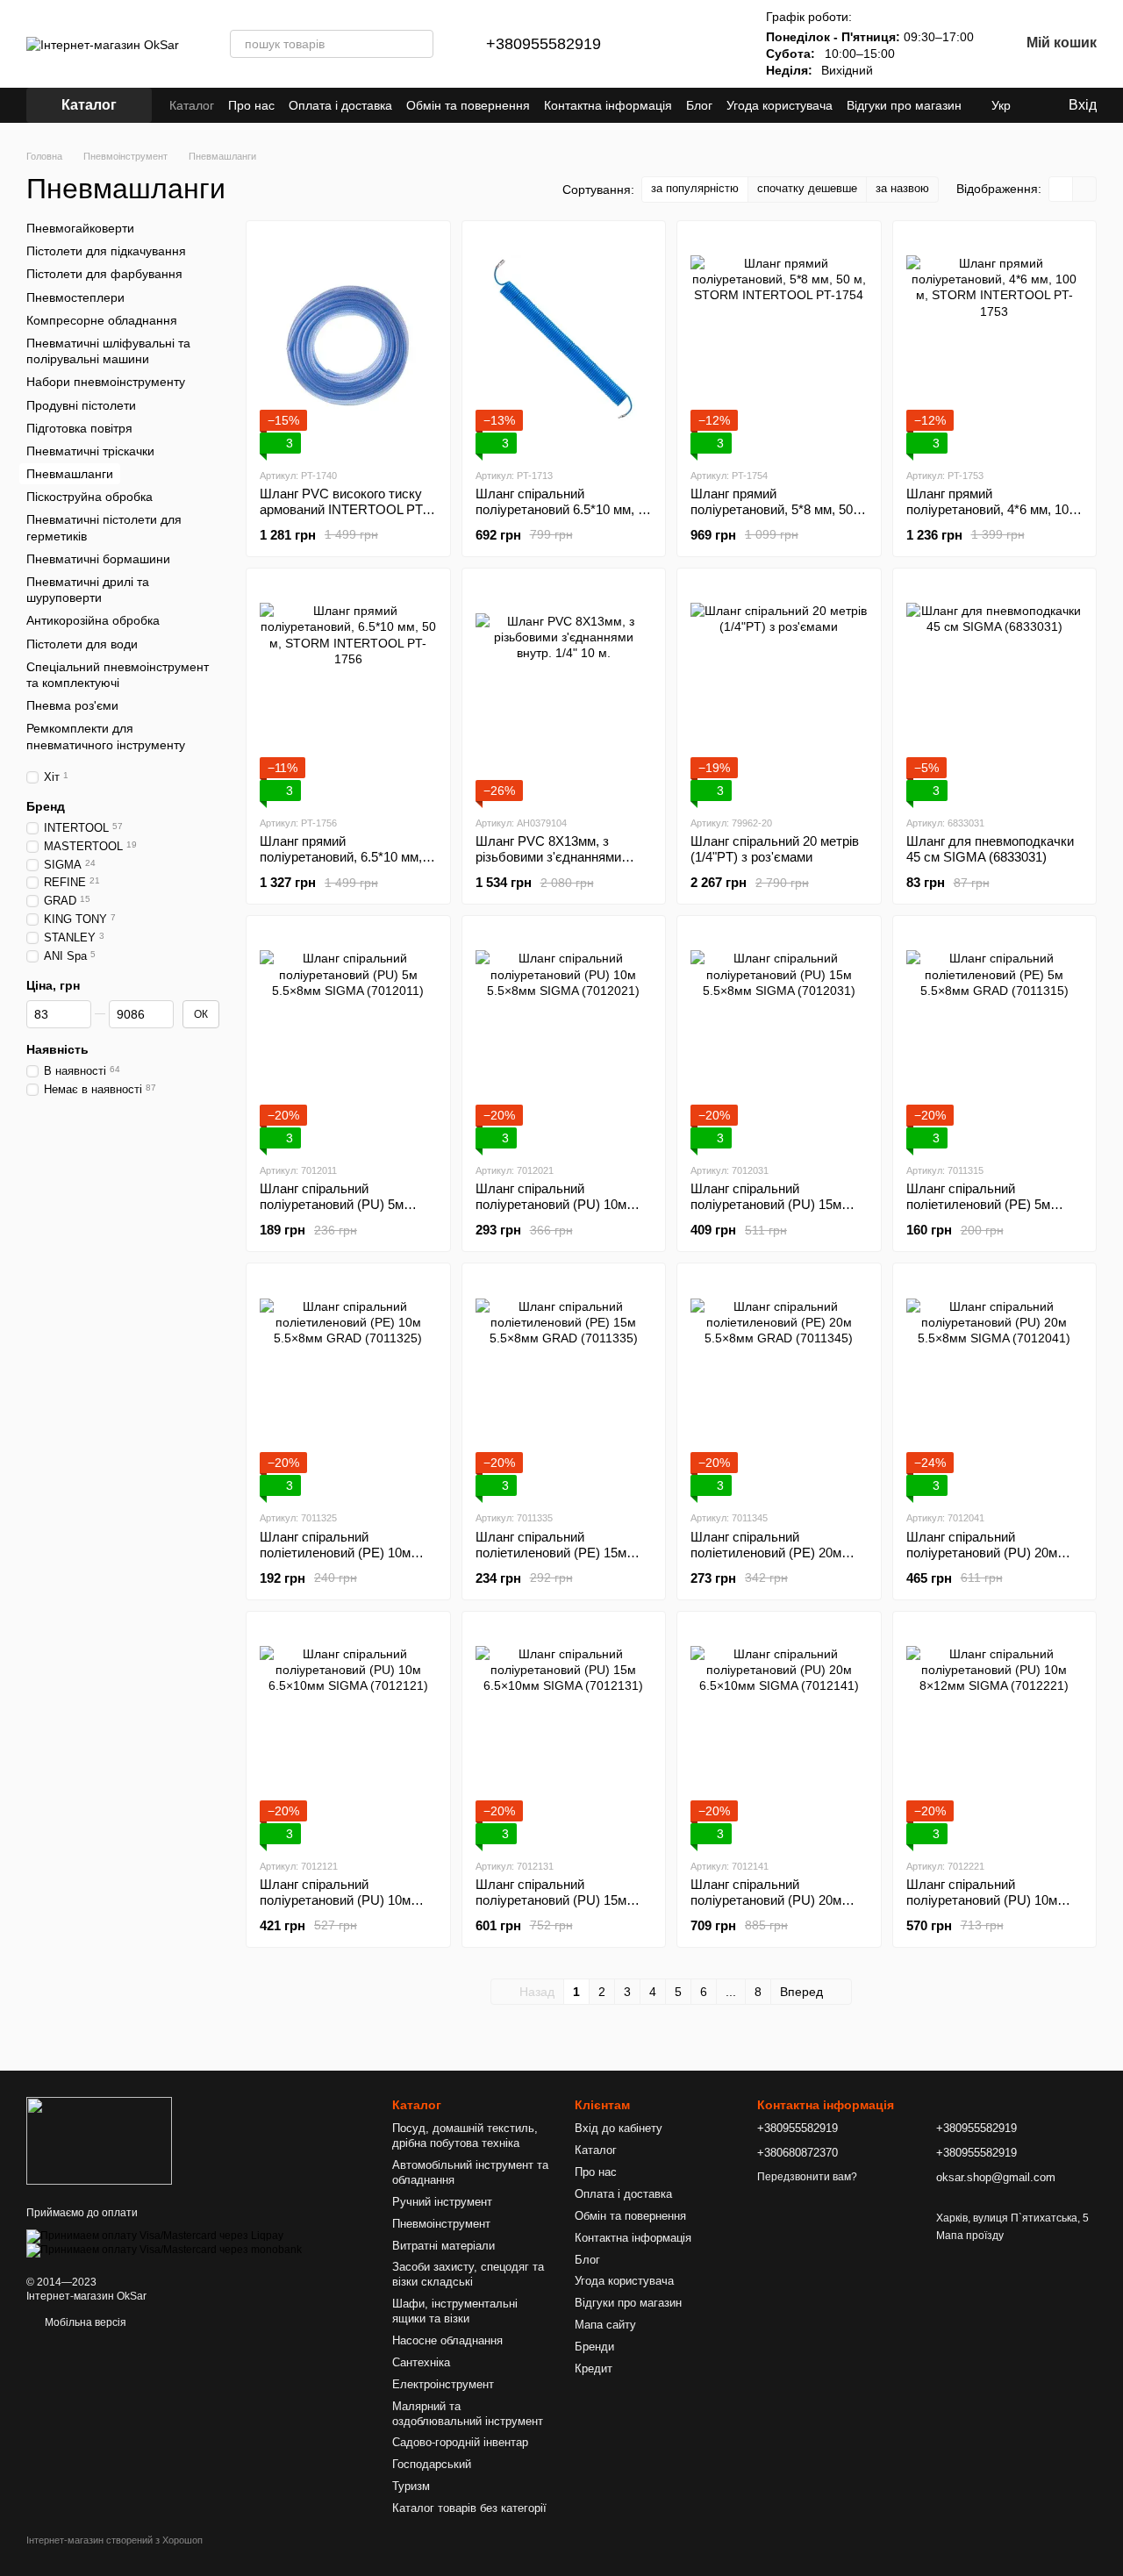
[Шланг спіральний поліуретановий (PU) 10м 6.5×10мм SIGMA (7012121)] (348, 1735)
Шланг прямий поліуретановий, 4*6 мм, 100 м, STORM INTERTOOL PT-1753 (991, 517)
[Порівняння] (668, 44)
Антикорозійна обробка (93, 620)
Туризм (411, 2486)
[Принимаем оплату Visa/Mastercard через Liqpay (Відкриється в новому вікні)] (155, 2236)
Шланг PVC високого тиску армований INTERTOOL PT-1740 (343, 509)
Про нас (251, 105)
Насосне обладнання (447, 2340)
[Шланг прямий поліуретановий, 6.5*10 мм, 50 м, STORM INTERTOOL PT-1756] (348, 691)
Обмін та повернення (468, 105)
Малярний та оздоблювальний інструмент (468, 2414)
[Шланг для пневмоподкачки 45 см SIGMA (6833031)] (995, 691)
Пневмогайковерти (80, 228)
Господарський (432, 2464)
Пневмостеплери (75, 297)
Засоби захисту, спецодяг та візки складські (468, 2274)
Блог (699, 105)
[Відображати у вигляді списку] (1084, 189)
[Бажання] (713, 44)
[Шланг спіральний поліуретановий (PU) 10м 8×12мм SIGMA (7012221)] (995, 1735)
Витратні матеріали (443, 2246)
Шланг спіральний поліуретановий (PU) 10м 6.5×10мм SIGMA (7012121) (342, 1900)
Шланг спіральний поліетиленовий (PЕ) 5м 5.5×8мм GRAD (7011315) (983, 1204)
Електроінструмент (443, 2384)
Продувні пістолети (81, 404)
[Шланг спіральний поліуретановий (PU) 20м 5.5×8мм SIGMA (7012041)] (995, 1386)
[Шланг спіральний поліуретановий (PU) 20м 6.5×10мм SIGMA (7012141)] (779, 1735)
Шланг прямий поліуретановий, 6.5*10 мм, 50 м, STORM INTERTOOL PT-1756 (341, 865)
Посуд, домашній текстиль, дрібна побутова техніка (465, 2136)
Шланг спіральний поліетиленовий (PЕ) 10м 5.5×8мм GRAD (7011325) (336, 1553)
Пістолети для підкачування (106, 251)
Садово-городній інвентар (460, 2442)
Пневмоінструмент (441, 2224)
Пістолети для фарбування (104, 274)
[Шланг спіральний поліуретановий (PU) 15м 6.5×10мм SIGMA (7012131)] (564, 1735)
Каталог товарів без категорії (469, 2508)
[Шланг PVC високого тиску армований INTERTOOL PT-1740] (348, 344)
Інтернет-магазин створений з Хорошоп (114, 2540)
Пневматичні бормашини (98, 559)
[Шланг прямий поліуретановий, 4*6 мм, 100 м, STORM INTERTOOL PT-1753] (995, 344)
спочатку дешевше (807, 188)
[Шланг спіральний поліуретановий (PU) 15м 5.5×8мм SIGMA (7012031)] (779, 1039)
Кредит (594, 2368)
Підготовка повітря (79, 427)
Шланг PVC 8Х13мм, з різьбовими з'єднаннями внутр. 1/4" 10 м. (548, 857)
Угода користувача (780, 105)
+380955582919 (544, 44)
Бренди (594, 2347)
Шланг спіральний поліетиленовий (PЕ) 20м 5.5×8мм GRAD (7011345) (767, 1553)
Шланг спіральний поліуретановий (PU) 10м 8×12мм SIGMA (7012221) (983, 1900)
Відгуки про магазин (904, 105)
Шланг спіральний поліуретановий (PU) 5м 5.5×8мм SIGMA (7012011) (338, 1204)
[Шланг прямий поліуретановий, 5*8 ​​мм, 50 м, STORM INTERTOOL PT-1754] (779, 344)
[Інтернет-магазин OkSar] (99, 2140)
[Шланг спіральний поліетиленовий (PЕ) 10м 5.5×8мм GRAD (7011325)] (348, 1386)
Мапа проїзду (970, 2236)
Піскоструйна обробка (89, 497)
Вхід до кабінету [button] (619, 2128)
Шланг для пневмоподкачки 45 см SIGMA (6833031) (990, 849)
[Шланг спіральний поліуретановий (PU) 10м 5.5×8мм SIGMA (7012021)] (564, 1039)
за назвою (902, 188)
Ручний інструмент (442, 2202)
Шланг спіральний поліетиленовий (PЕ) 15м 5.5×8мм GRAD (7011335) (552, 1553)
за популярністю (695, 188)
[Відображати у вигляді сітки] (1061, 189)
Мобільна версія (84, 2322)
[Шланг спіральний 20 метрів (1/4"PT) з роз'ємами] (779, 691)
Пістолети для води (82, 643)
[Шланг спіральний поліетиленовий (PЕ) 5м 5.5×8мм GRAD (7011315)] (995, 1039)
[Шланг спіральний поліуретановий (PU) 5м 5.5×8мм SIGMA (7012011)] (348, 1039)
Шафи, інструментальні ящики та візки (455, 2311)
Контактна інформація (608, 105)
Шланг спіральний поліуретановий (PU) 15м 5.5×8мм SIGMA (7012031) (769, 1204)
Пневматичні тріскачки (90, 451)
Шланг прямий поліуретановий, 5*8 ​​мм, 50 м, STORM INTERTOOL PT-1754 (773, 517)
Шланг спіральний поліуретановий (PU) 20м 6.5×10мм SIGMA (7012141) (773, 1900)
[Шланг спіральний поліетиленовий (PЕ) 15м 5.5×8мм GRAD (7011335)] (564, 1386)
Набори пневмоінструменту (106, 382)
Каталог (192, 105)
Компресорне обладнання (102, 320)
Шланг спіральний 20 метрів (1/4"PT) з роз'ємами (775, 849)
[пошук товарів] (419, 44)
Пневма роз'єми (72, 705)
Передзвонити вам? (807, 2177)
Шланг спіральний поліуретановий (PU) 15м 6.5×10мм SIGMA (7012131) (558, 1900)
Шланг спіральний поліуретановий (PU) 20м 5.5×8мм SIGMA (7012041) (985, 1553)
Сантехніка (421, 2362)
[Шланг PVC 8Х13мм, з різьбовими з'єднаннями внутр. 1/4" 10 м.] (564, 691)
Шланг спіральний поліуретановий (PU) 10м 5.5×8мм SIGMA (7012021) (554, 1204)
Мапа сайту (605, 2325)
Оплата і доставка (340, 105)
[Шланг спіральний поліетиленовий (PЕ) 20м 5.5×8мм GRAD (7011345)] (779, 1386)
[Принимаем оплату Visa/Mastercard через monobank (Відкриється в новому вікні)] (164, 2250)
